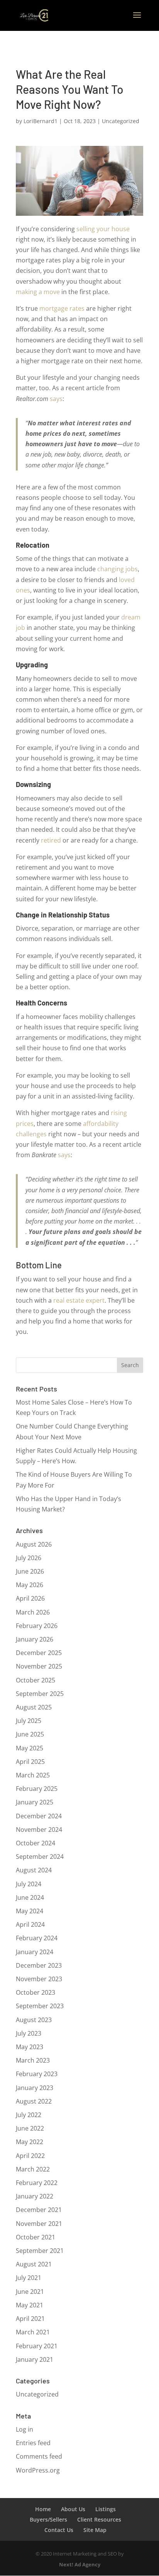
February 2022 (37, 2183)
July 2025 (29, 1721)
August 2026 (34, 1544)
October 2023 (36, 1992)
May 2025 (30, 1748)
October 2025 (36, 1680)
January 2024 (35, 1952)
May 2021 (30, 2305)
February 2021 (37, 2346)
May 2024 (30, 1911)
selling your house (103, 229)
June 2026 (30, 1571)
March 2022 (33, 2169)
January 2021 (35, 2359)
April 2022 (30, 2156)
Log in (25, 2429)
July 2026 (29, 1558)
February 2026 (37, 1626)
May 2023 (30, 2047)
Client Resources (99, 2519)
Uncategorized (121, 121)
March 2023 (33, 2060)
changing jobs (118, 569)
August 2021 (34, 2264)
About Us (73, 2509)
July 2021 (29, 2278)
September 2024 (40, 1857)
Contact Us (59, 2530)
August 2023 (34, 2020)
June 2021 (30, 2292)
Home (43, 2509)
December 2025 (39, 1653)
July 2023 (29, 2033)
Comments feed (39, 2456)
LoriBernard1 (41, 121)
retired (51, 840)
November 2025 (39, 1666)
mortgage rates (62, 308)
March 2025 (33, 1775)
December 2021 (39, 2210)
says (56, 399)
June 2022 (30, 2128)
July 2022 (29, 2115)
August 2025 (34, 1707)
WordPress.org (38, 2470)
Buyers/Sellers (48, 2519)
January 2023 (35, 2088)
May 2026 (30, 1585)
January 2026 (35, 1639)
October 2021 (36, 2237)
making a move (38, 292)
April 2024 (30, 1924)
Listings (106, 2509)
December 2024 (39, 1816)
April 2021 (30, 2319)
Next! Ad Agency (80, 2564)
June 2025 (30, 1734)
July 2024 (29, 1884)
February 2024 (37, 1938)
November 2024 (39, 1830)
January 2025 (35, 1802)
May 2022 (30, 2142)
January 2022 (35, 2196)
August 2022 (34, 2101)
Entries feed (33, 2443)
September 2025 (40, 1694)
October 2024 (36, 1843)
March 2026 (33, 1612)
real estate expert (79, 1300)
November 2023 (39, 1979)
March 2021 (33, 2332)
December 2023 (39, 1965)
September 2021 (40, 2251)
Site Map (95, 2530)
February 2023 (37, 2074)
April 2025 (30, 1762)
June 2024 (30, 1897)
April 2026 (30, 1598)
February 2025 (37, 1789)
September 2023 (40, 2006)
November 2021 (39, 2224)
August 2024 (34, 1870)
